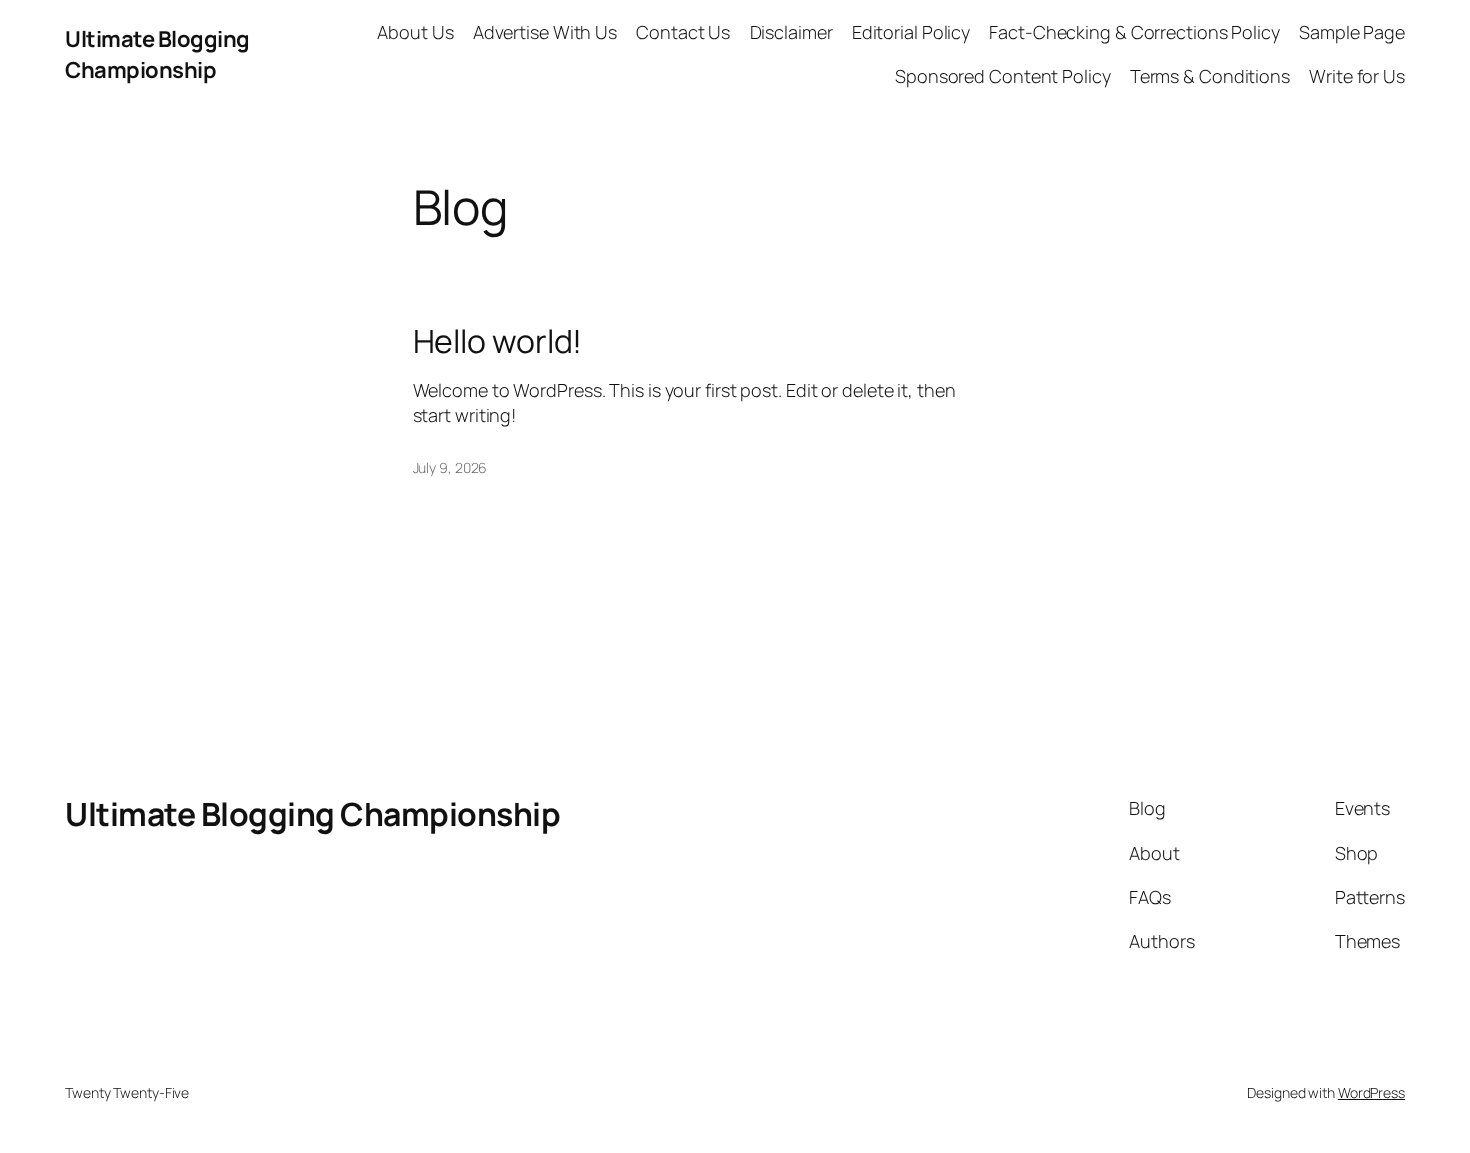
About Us (415, 32)
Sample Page (1352, 32)
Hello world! (498, 341)
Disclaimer (791, 32)
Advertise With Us (545, 32)
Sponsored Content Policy (1003, 76)
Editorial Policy (911, 32)
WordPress (1371, 1092)
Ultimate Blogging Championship (157, 54)
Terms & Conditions (1210, 76)
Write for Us (1357, 76)
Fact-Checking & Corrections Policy (1134, 32)
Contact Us (683, 32)
